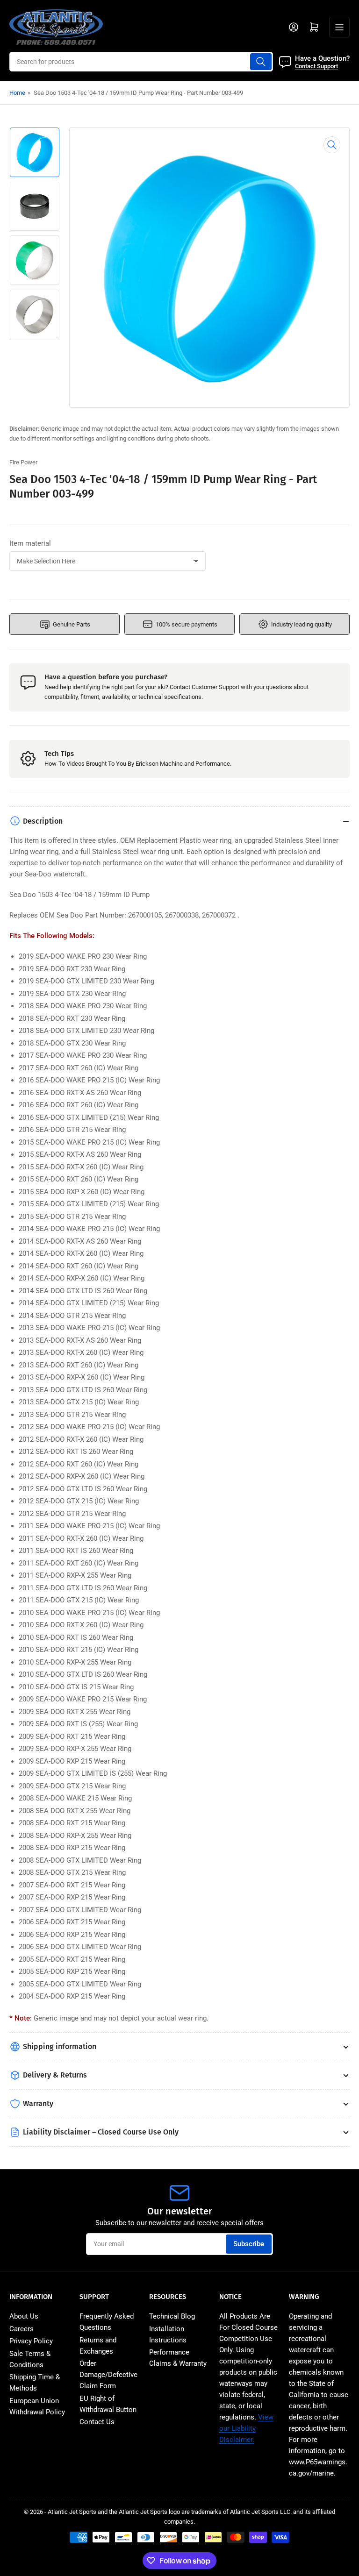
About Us (24, 2316)
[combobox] (141, 62)
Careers (22, 2329)
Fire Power (23, 462)
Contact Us (97, 2422)
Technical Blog (172, 2316)
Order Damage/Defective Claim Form (108, 2375)
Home (17, 93)
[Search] (261, 62)
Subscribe (249, 2244)
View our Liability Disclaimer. (246, 2428)
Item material (30, 543)
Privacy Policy (31, 2341)
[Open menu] (339, 27)
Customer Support (215, 687)
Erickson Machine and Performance (183, 764)
